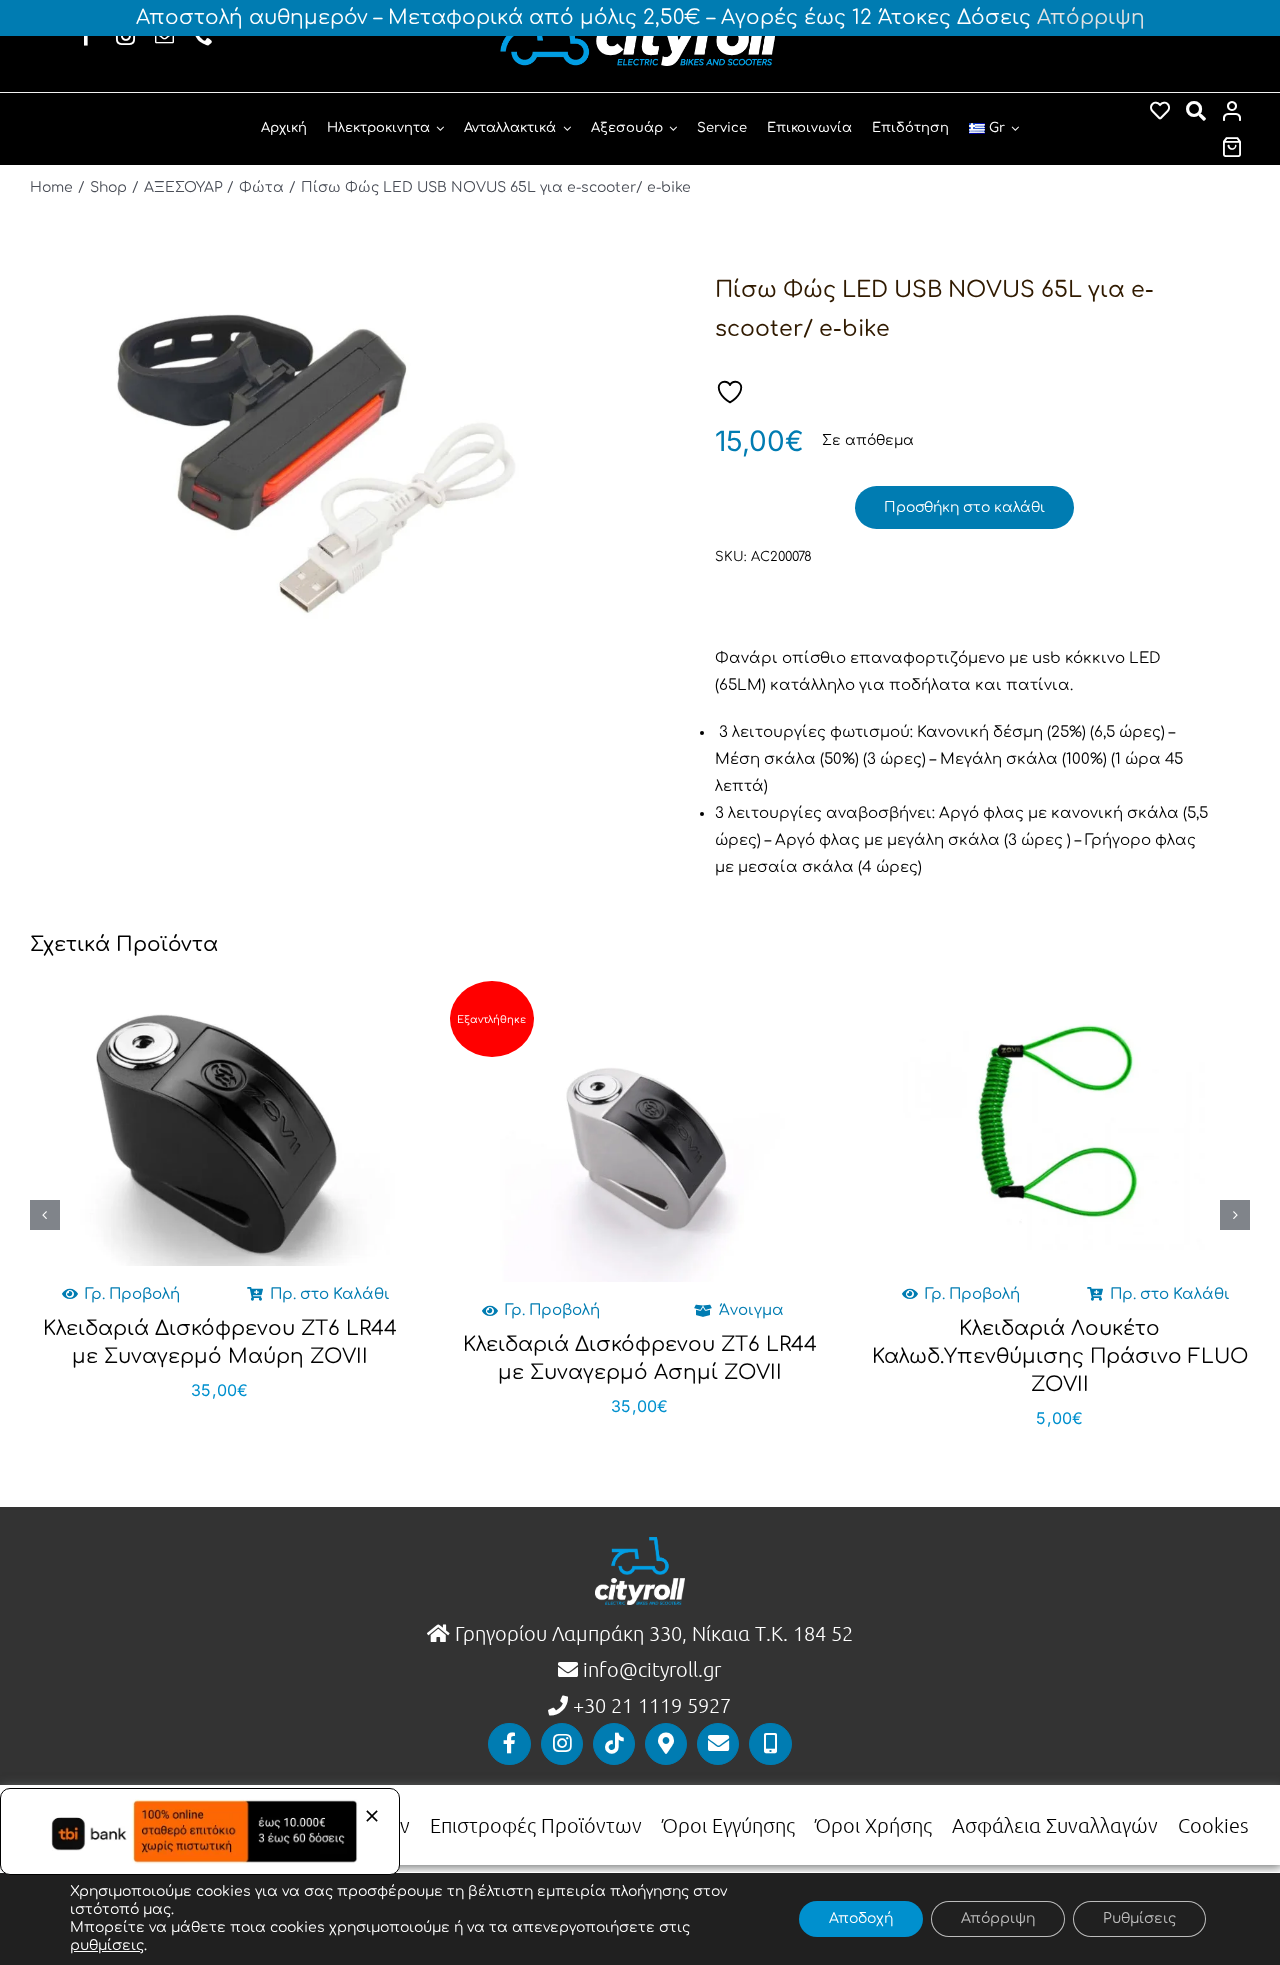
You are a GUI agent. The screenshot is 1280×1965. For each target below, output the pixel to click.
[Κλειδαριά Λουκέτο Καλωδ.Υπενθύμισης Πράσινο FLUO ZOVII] (1060, 1123)
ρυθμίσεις (107, 1945)
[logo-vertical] (640, 1544)
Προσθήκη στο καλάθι (964, 507)
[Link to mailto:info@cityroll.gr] (718, 1744)
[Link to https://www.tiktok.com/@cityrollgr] (614, 1744)
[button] (45, 1215)
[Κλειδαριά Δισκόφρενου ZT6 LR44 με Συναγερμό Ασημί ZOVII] (640, 1139)
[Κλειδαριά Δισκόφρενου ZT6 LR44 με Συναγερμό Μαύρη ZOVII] (220, 1123)
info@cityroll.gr (649, 1669)
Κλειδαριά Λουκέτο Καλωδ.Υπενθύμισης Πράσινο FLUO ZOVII (1060, 1356)
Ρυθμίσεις (1139, 1918)
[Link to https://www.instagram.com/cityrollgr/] (562, 1744)
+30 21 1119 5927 (652, 1705)
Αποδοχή (861, 1918)
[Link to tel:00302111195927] (770, 1744)
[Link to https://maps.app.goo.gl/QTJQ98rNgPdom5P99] (666, 1744)
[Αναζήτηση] (1196, 111)
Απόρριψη (1091, 17)
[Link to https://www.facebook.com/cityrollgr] (509, 1744)
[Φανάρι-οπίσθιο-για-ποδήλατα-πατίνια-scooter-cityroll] (317, 466)
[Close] (372, 1816)
